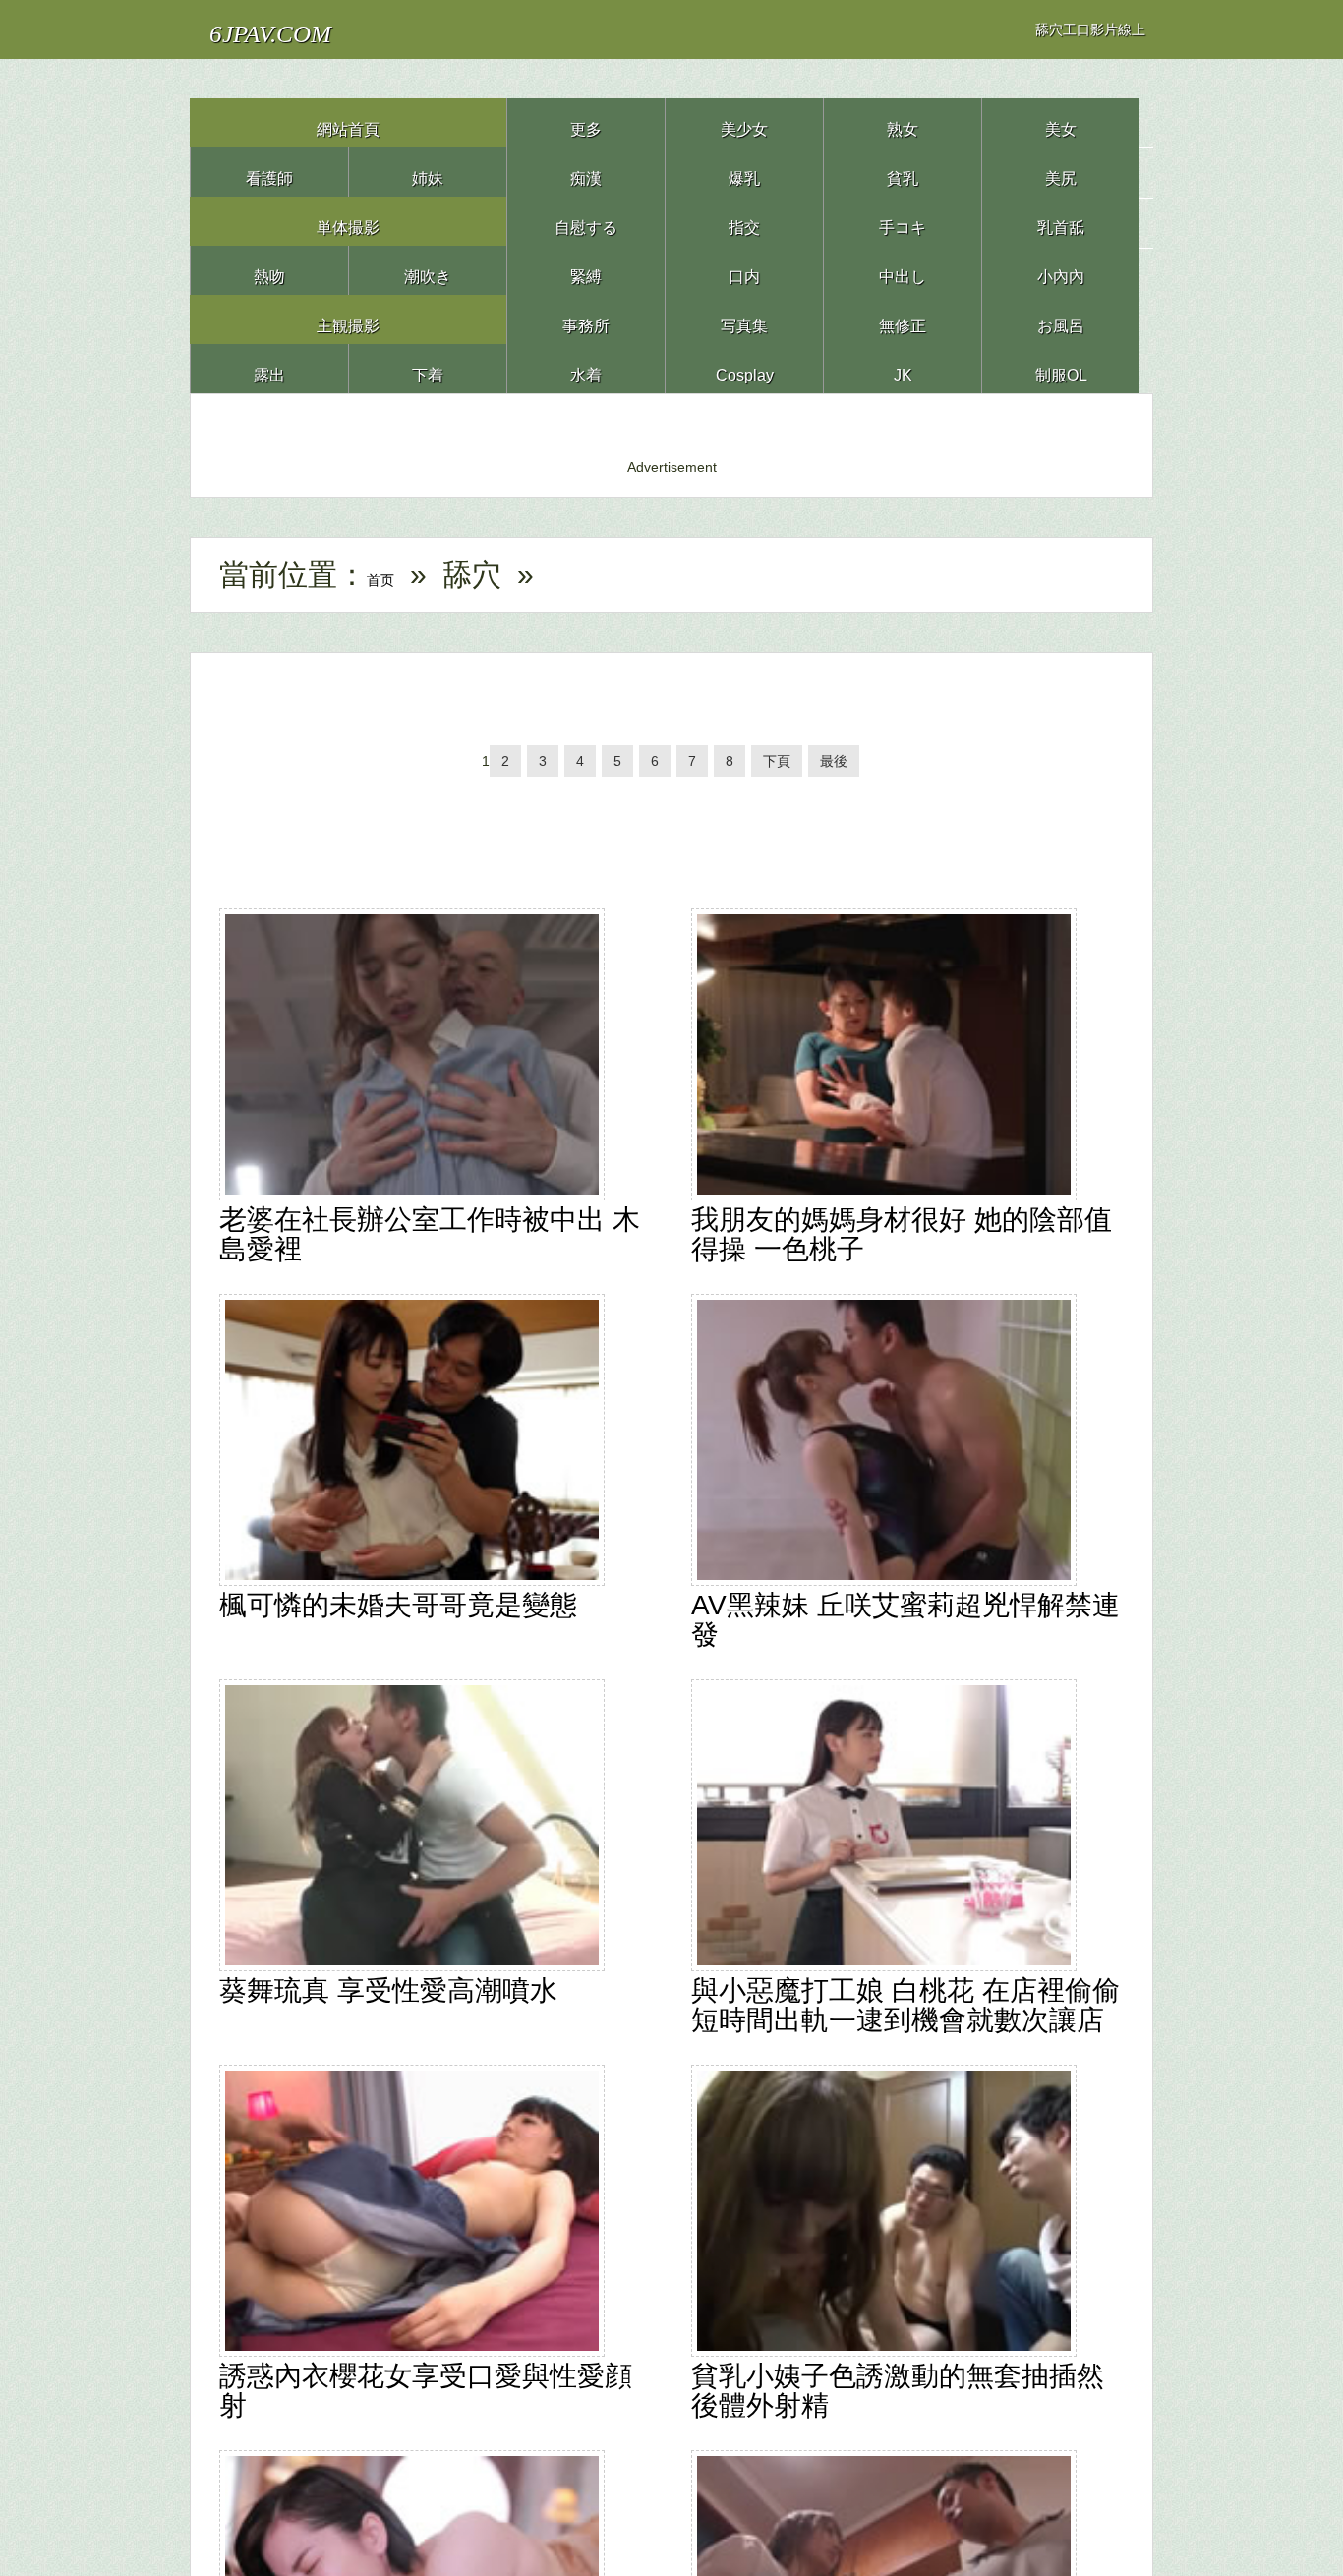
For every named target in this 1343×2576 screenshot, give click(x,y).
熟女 (903, 122)
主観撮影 (348, 319)
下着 (428, 368)
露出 (269, 368)
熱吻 (269, 270)
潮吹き (428, 270)
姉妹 (428, 172)
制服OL (1061, 368)
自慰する (586, 221)
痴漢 (586, 172)
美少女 (744, 122)
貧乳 (903, 172)
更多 (586, 122)
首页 (396, 575)
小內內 (1061, 270)
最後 (857, 771)
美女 (1061, 122)
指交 (744, 221)
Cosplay (744, 368)
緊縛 (586, 270)
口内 (744, 270)
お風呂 (1061, 319)
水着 (586, 368)
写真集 (744, 319)
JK (903, 368)
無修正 (903, 319)
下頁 (794, 771)
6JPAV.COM (306, 29)
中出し (903, 270)
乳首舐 (1061, 221)
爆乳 (744, 172)
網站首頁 (348, 122)
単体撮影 (348, 221)
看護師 (269, 172)
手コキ (903, 221)
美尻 (1061, 172)
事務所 (586, 319)
